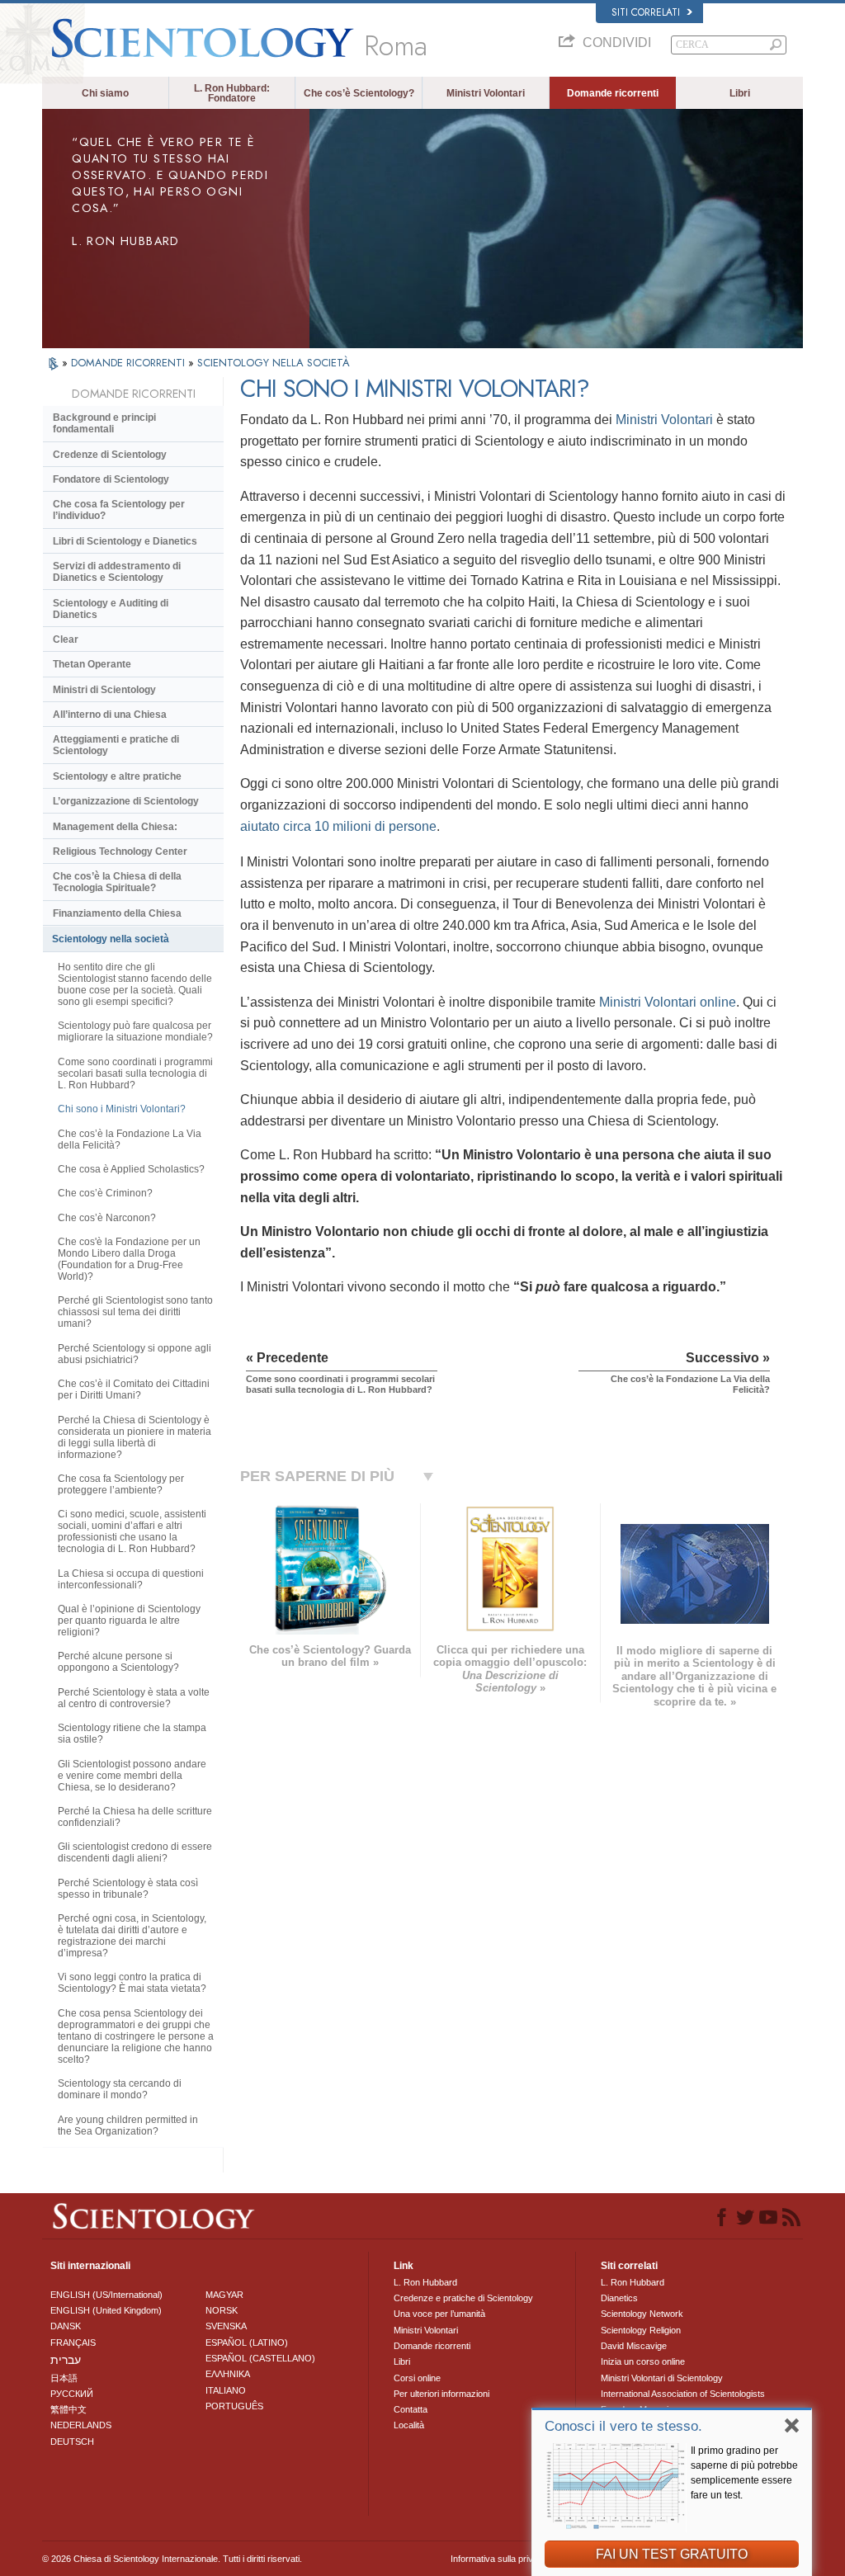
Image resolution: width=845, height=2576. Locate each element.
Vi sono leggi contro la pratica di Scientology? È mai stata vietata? (132, 1983)
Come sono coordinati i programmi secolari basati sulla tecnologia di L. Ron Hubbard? (135, 1073)
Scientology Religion (641, 2330)
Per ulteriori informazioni (441, 2394)
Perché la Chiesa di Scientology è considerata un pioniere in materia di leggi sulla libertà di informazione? (135, 1437)
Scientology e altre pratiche (117, 776)
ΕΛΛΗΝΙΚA (228, 2374)
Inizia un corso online (643, 2361)
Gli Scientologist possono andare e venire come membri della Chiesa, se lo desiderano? (132, 1776)
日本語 (64, 2378)
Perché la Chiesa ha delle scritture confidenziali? (135, 1817)
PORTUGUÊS (234, 2406)
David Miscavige (634, 2346)
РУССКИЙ (72, 2394)
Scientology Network (642, 2314)
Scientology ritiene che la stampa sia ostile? (132, 1734)
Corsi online (417, 2378)
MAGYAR (224, 2295)
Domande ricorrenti (613, 93)
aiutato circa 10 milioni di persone (338, 826)
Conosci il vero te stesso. (623, 2426)
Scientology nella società (111, 939)
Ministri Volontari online (668, 1002)
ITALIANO (226, 2390)
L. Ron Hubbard (425, 2282)
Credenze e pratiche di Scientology (463, 2298)
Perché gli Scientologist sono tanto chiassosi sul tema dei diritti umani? (135, 1312)
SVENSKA (226, 2326)
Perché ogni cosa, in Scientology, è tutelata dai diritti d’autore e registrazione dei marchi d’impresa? (132, 1936)
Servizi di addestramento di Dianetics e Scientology (117, 572)
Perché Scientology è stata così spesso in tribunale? (128, 1889)
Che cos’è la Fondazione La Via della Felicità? (130, 1139)
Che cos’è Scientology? (359, 93)
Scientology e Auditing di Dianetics (111, 609)
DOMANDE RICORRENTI (130, 363)
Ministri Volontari (486, 93)
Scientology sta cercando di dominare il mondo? (120, 2089)
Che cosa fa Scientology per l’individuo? (119, 510)
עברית (66, 2360)
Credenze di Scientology (110, 455)
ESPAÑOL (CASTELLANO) (260, 2358)
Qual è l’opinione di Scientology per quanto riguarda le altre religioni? (129, 1621)
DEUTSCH (72, 2442)
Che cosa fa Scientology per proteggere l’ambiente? (121, 1484)
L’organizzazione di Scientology (126, 801)
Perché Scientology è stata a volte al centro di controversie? (134, 1698)
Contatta (411, 2409)
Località (409, 2425)
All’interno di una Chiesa (110, 715)
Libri (740, 93)
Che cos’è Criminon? (105, 1193)
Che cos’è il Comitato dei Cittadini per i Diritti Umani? (134, 1389)
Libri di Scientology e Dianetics (125, 541)
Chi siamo (105, 93)
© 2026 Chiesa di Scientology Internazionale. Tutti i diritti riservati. (172, 2559)
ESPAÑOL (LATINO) (247, 2342)
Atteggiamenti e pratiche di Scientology (116, 745)
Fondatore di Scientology (111, 479)
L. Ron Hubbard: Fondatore (232, 93)
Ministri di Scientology (104, 690)
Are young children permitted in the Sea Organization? (128, 2125)
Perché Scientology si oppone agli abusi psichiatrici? (135, 1354)
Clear (66, 639)
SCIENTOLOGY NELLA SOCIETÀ (274, 363)
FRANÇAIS (73, 2342)
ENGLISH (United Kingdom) (106, 2310)
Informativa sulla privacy (499, 2559)
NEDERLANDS (81, 2425)
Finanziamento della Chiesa (117, 913)
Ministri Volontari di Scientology (662, 2378)
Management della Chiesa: (115, 827)
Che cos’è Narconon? (107, 1218)
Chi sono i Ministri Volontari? (122, 1109)
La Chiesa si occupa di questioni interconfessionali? (131, 1579)
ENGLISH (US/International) (106, 2295)
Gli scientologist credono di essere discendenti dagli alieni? (135, 1852)
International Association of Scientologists (683, 2394)
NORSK (222, 2310)
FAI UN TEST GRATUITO (672, 2554)
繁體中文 (68, 2409)
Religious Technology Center (120, 852)
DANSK (66, 2326)
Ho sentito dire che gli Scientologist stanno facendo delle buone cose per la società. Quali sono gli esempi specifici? (135, 984)
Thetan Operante (92, 664)
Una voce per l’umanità (439, 2314)
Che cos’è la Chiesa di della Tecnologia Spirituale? (117, 882)
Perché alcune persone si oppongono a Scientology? (118, 1662)
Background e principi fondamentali (104, 423)
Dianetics (619, 2298)
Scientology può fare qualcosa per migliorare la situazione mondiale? (135, 1031)
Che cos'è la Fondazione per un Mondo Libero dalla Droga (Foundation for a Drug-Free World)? (129, 1259)
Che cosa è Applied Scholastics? (131, 1169)
